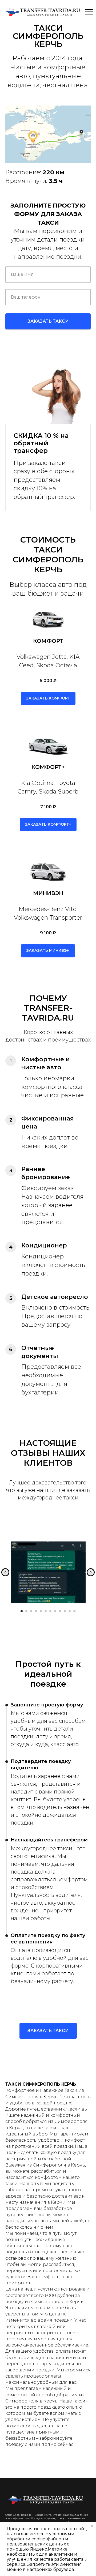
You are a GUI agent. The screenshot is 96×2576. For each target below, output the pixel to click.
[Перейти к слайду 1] (22, 1611)
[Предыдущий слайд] (5, 1572)
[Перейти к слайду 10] (65, 1611)
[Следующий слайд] (91, 1572)
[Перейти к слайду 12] (74, 1611)
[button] (48, 698)
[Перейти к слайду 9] (60, 1611)
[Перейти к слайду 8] (55, 1611)
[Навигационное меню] (89, 12)
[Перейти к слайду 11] (70, 1611)
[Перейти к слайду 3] (31, 1611)
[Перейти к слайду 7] (50, 1611)
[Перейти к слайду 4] (36, 1611)
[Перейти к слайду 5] (41, 1611)
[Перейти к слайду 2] (26, 1611)
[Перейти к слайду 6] (46, 1611)
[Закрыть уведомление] (92, 2526)
